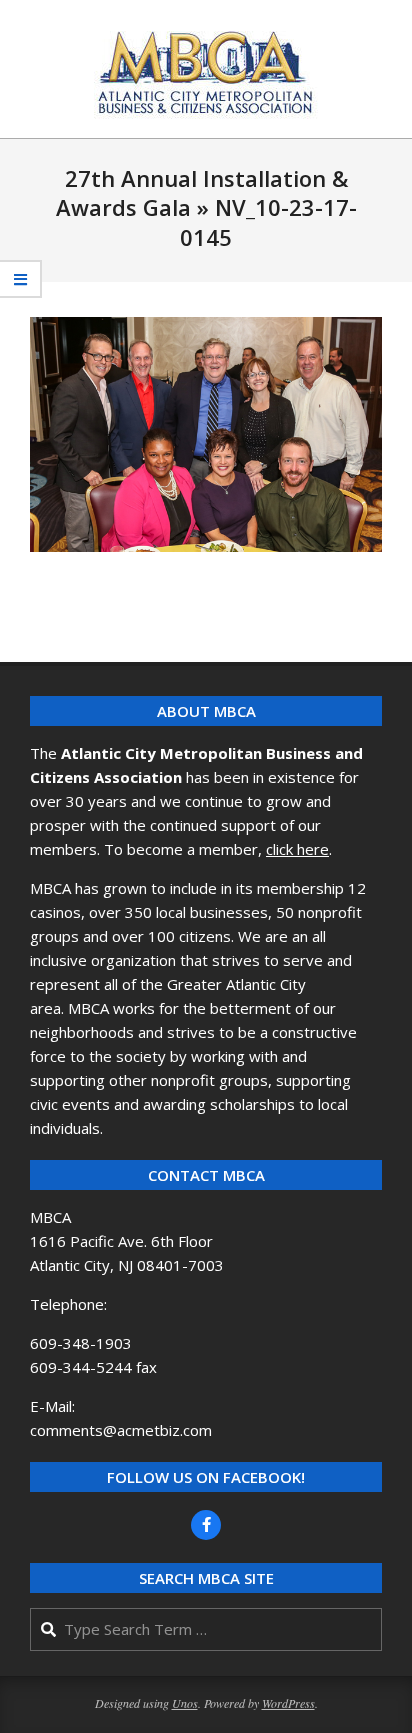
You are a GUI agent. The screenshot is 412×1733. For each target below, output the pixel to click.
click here (297, 849)
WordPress (288, 1703)
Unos (185, 1703)
